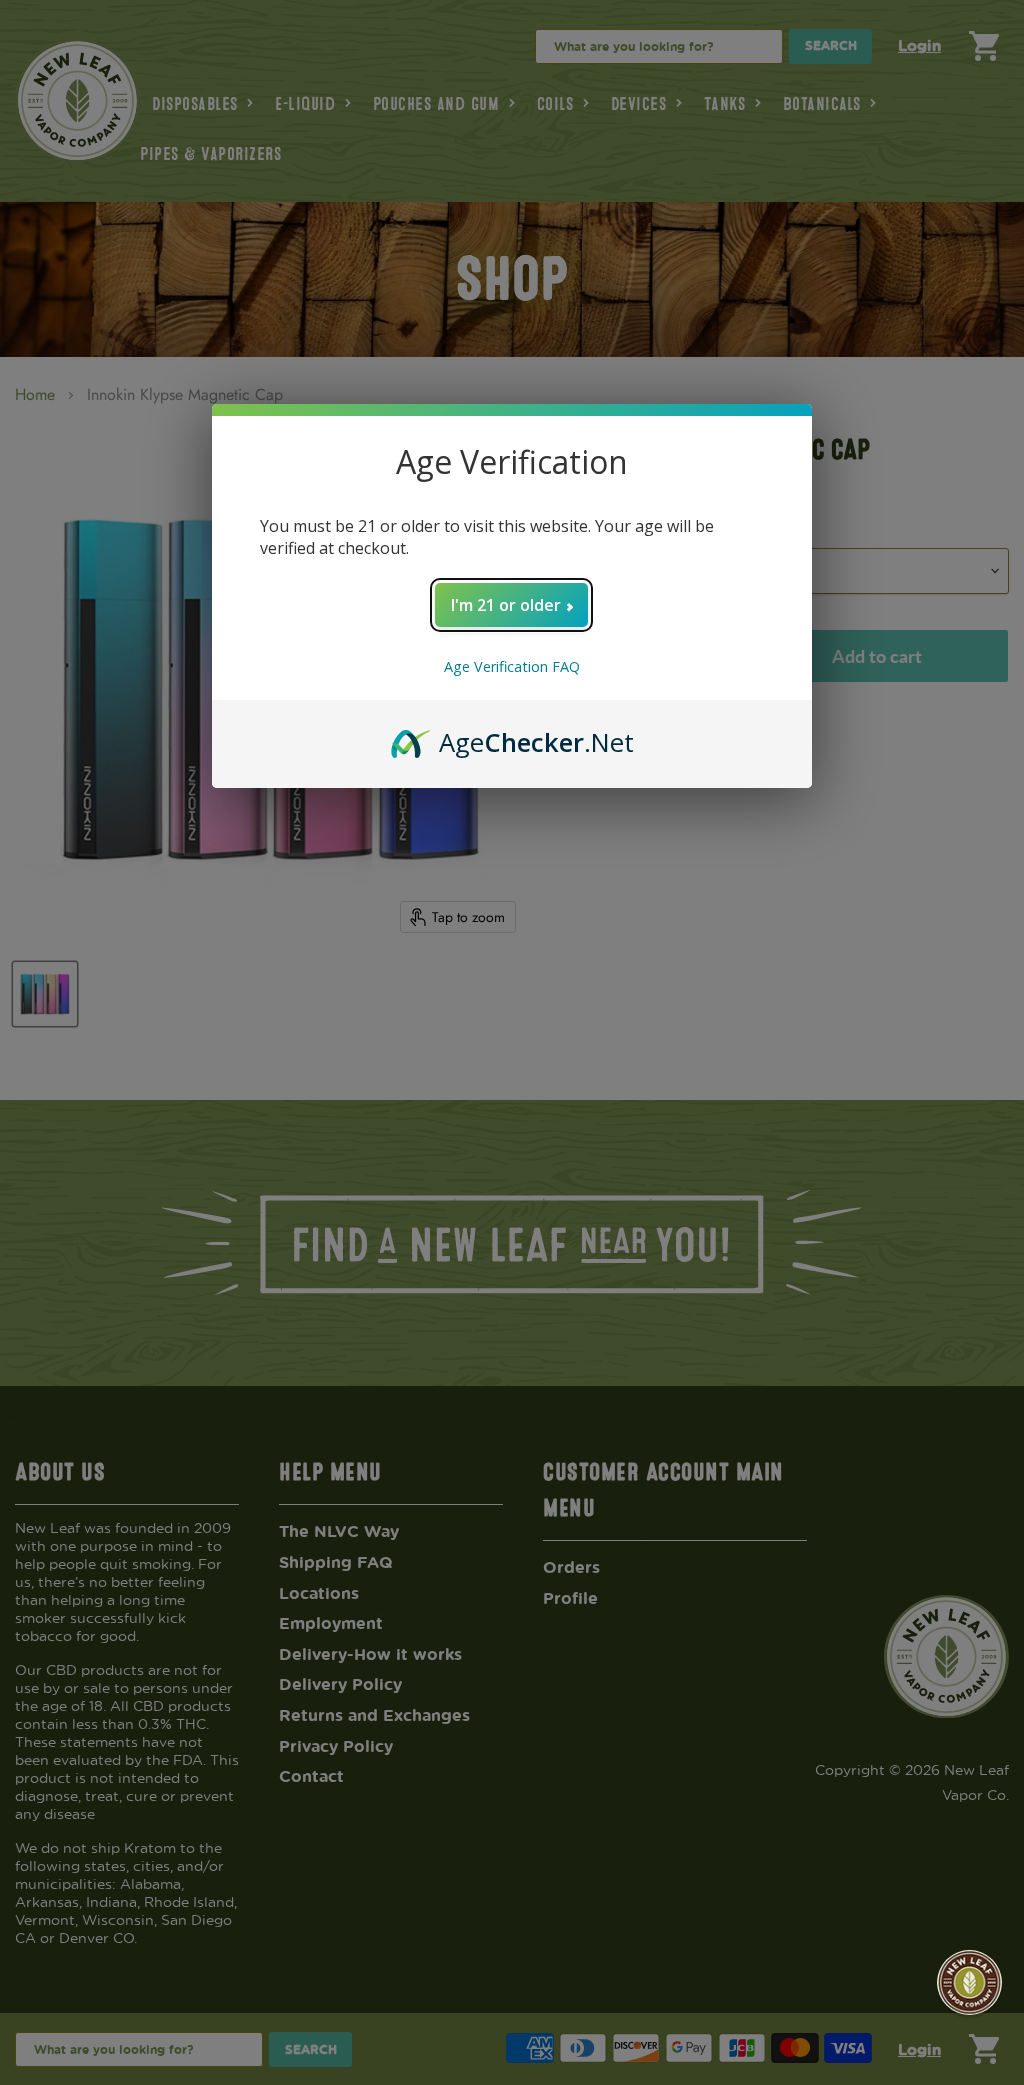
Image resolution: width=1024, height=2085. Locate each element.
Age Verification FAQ (512, 666)
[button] (969, 1982)
